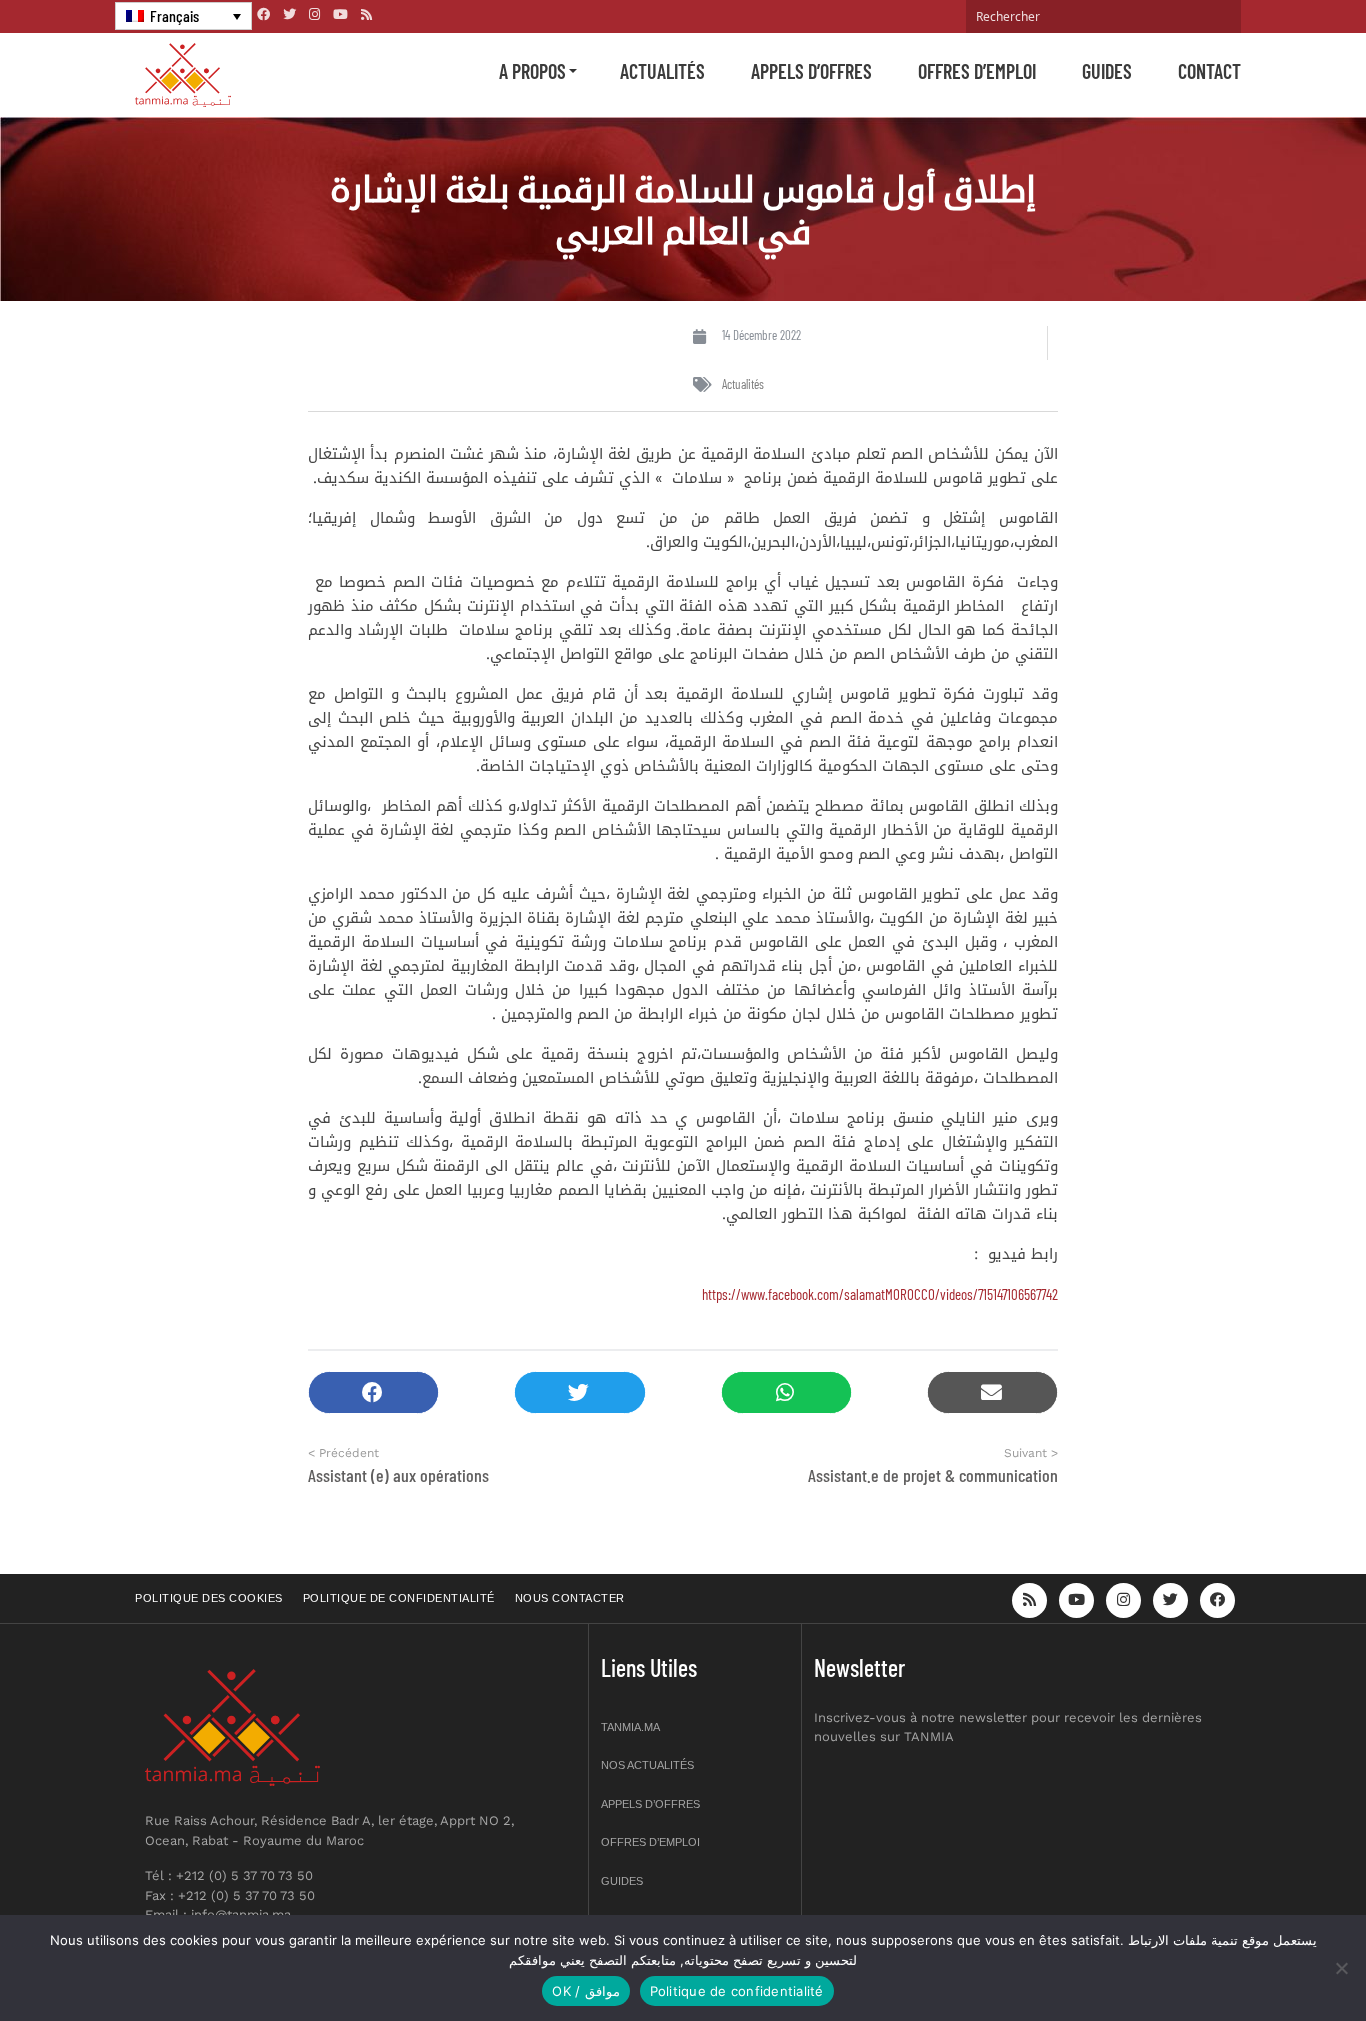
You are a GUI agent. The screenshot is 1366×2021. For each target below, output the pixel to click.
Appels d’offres (811, 71)
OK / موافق (585, 1991)
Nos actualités (647, 1765)
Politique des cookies (209, 1598)
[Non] (1341, 1968)
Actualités (662, 71)
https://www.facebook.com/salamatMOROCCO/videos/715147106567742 (880, 1294)
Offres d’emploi (977, 71)
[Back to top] (1281, 1958)
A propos (532, 71)
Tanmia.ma (630, 1727)
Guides (1107, 71)
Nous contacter (570, 1598)
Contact (1209, 71)
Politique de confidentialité (399, 1598)
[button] (373, 1392)
